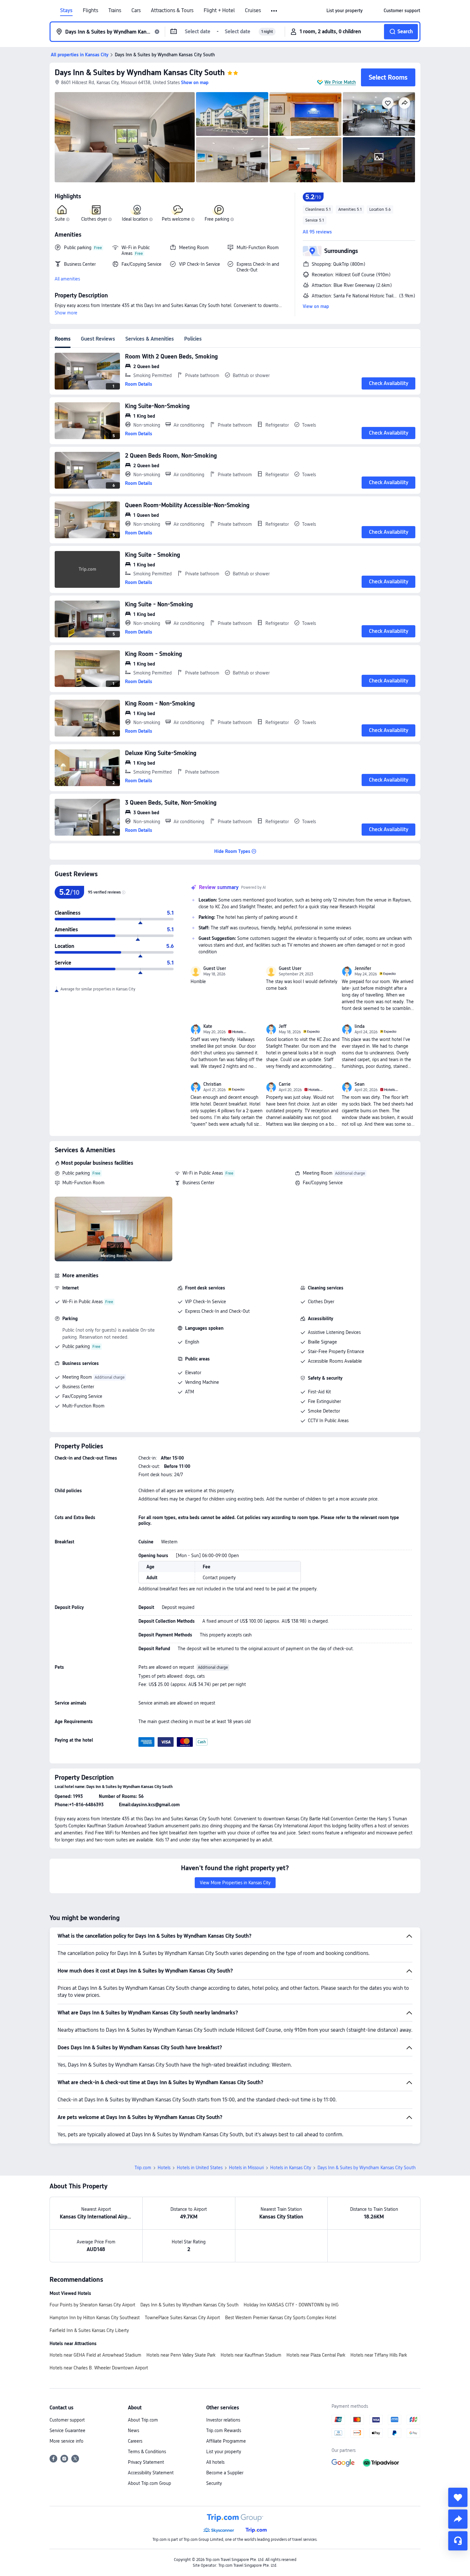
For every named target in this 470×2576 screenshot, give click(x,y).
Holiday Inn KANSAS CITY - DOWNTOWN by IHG (291, 2305)
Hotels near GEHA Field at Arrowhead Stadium (95, 2355)
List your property (224, 2452)
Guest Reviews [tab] (98, 339)
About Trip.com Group (149, 2483)
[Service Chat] (458, 2541)
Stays (66, 11)
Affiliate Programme (226, 2441)
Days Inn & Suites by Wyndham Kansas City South (140, 72)
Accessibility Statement (151, 2473)
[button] (274, 11)
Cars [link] (136, 11)
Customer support (67, 2420)
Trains (115, 11)
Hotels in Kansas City (291, 2168)
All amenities (67, 279)
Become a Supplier (225, 2473)
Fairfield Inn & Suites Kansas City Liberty (89, 2330)
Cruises (253, 11)
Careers (135, 2441)
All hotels (215, 2462)
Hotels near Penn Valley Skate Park (181, 2355)
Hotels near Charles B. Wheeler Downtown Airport (99, 2368)
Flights (90, 11)
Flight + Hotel (219, 11)
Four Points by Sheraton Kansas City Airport (92, 2305)
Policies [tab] (193, 339)
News (133, 2430)
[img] (125, 137)
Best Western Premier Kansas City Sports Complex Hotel (281, 2318)
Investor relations (223, 2420)
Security (214, 2483)
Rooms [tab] (63, 339)
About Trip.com (143, 2420)
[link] (345, 11)
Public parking (76, 1173)
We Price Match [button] (340, 82)
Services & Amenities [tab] (150, 339)
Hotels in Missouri (246, 2168)
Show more (66, 313)
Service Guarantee (67, 2430)
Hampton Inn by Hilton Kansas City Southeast (95, 2318)
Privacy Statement (146, 2462)
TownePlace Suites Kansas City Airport (182, 2318)
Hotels (164, 2168)
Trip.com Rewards (224, 2430)
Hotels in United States (200, 2168)
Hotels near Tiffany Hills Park (379, 2355)
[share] (458, 2519)
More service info (67, 2441)
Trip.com (143, 2168)
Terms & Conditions (147, 2452)
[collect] (458, 2497)
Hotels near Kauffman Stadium (251, 2355)
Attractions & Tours (172, 11)
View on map (316, 306)
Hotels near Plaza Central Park (316, 2355)
